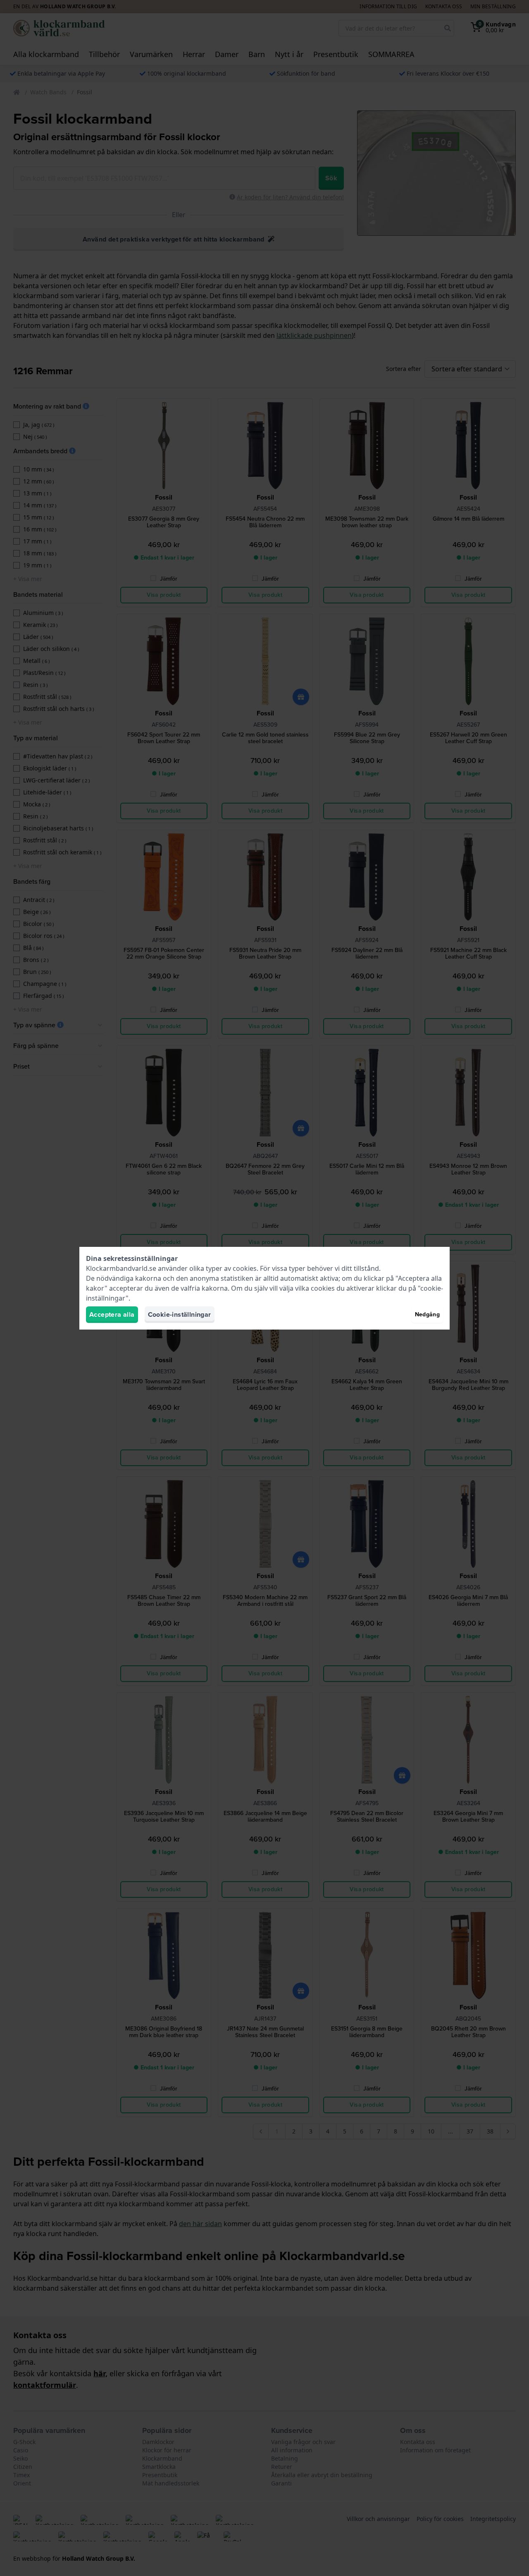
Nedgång (427, 1314)
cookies (245, 1268)
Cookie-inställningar (180, 1314)
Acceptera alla (112, 1314)
